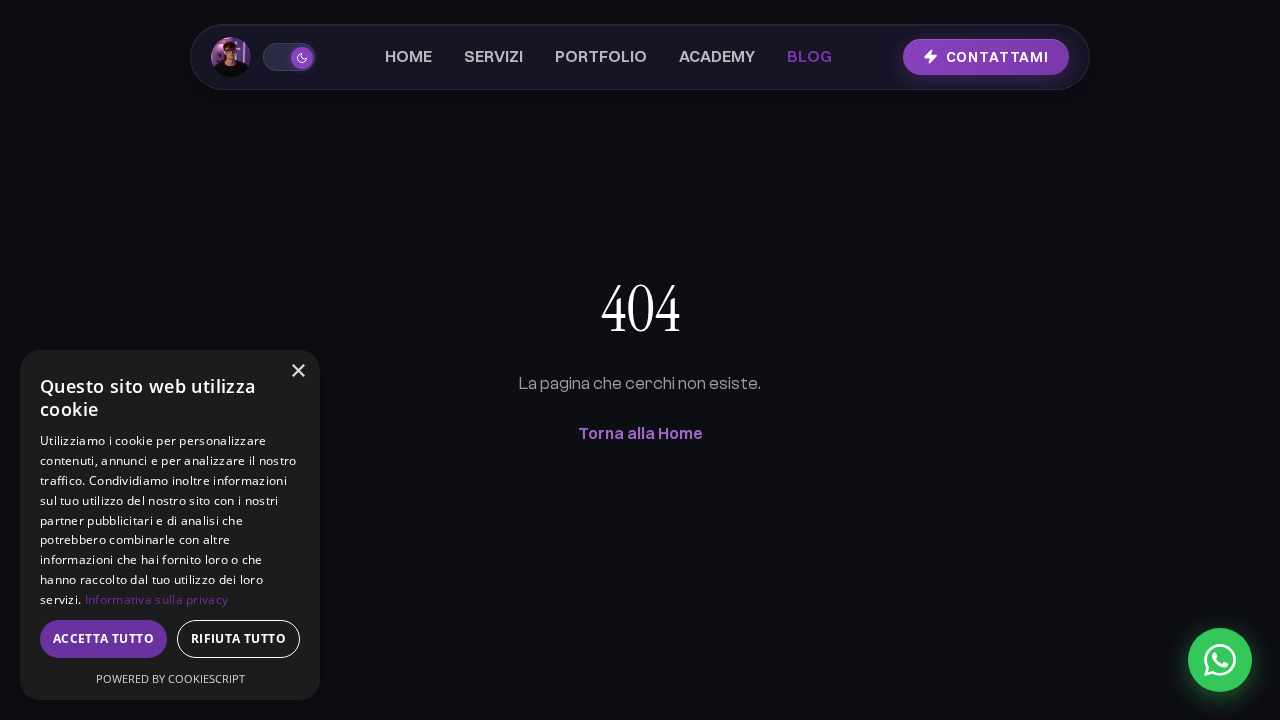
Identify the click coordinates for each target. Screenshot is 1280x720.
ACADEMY (717, 56)
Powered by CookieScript (170, 678)
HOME (408, 56)
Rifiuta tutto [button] (238, 638)
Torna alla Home (640, 433)
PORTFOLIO (601, 56)
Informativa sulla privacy (157, 599)
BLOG (809, 56)
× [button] (297, 371)
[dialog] (170, 525)
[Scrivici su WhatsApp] (1220, 660)
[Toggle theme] (289, 57)
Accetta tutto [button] (103, 638)
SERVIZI (493, 56)
